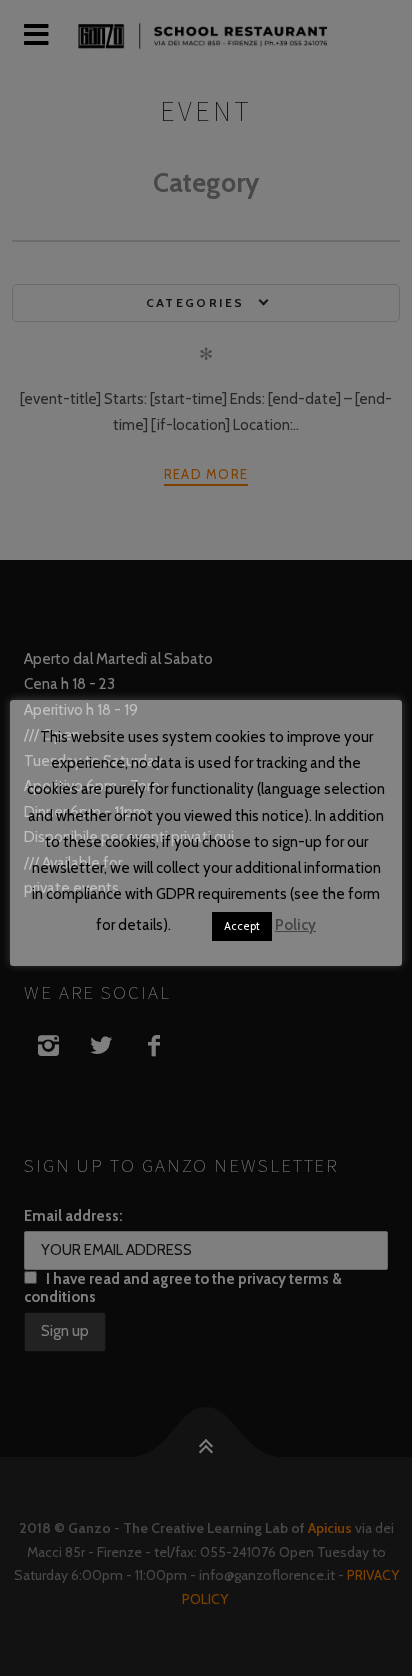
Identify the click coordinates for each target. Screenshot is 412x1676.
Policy (295, 925)
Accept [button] (242, 926)
